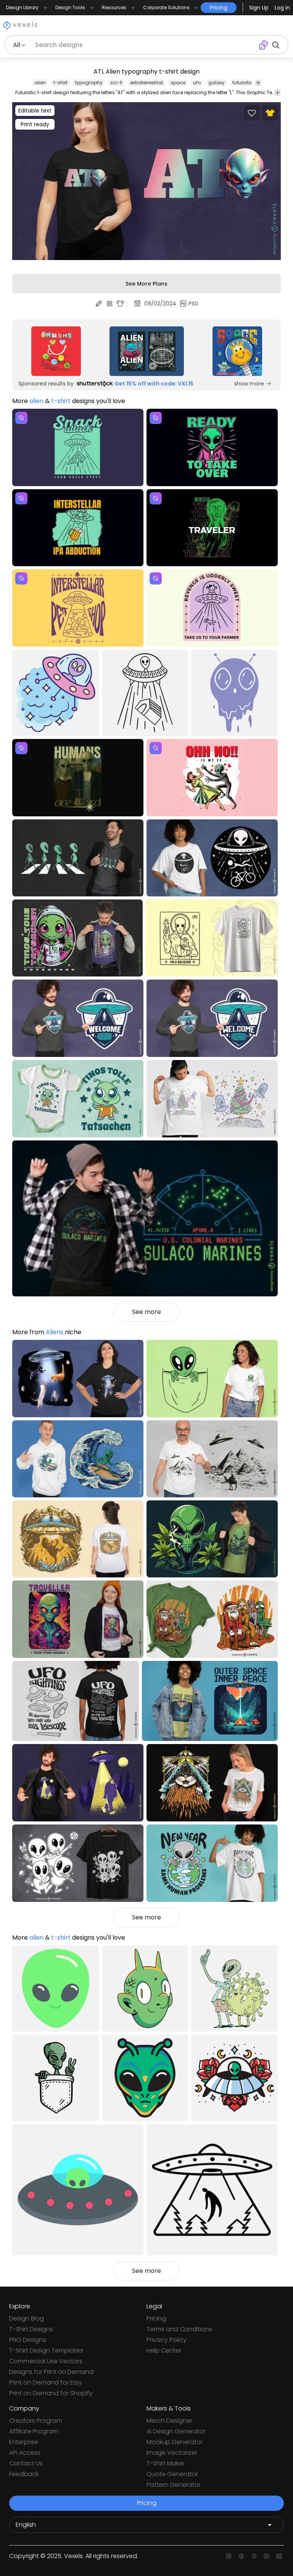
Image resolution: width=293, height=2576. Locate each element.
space (178, 83)
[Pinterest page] (254, 2556)
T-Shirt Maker (166, 2463)
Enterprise (24, 2442)
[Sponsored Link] (56, 351)
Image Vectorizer (172, 2453)
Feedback (24, 2474)
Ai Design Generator (176, 2431)
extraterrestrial (146, 83)
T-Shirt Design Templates (46, 2350)
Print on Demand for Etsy (46, 2382)
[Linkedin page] (279, 2556)
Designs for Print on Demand (51, 2372)
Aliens (55, 1332)
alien (40, 83)
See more (146, 1312)
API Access (25, 2453)
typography (89, 83)
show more (249, 384)
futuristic (242, 83)
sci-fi (116, 83)
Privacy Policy (167, 2340)
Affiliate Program (34, 2431)
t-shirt (60, 83)
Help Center (164, 2350)
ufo (197, 83)
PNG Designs (28, 2340)
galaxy (217, 83)
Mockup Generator (175, 2442)
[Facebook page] (241, 2556)
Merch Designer (169, 2421)
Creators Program (36, 2421)
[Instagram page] (229, 2556)
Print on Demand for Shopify (51, 2393)
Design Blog (27, 2318)
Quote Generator (172, 2474)
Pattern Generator (174, 2485)
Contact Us (26, 2463)
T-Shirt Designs (31, 2329)
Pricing (156, 2318)
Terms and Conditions (179, 2329)
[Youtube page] (266, 2556)
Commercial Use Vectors (46, 2361)
